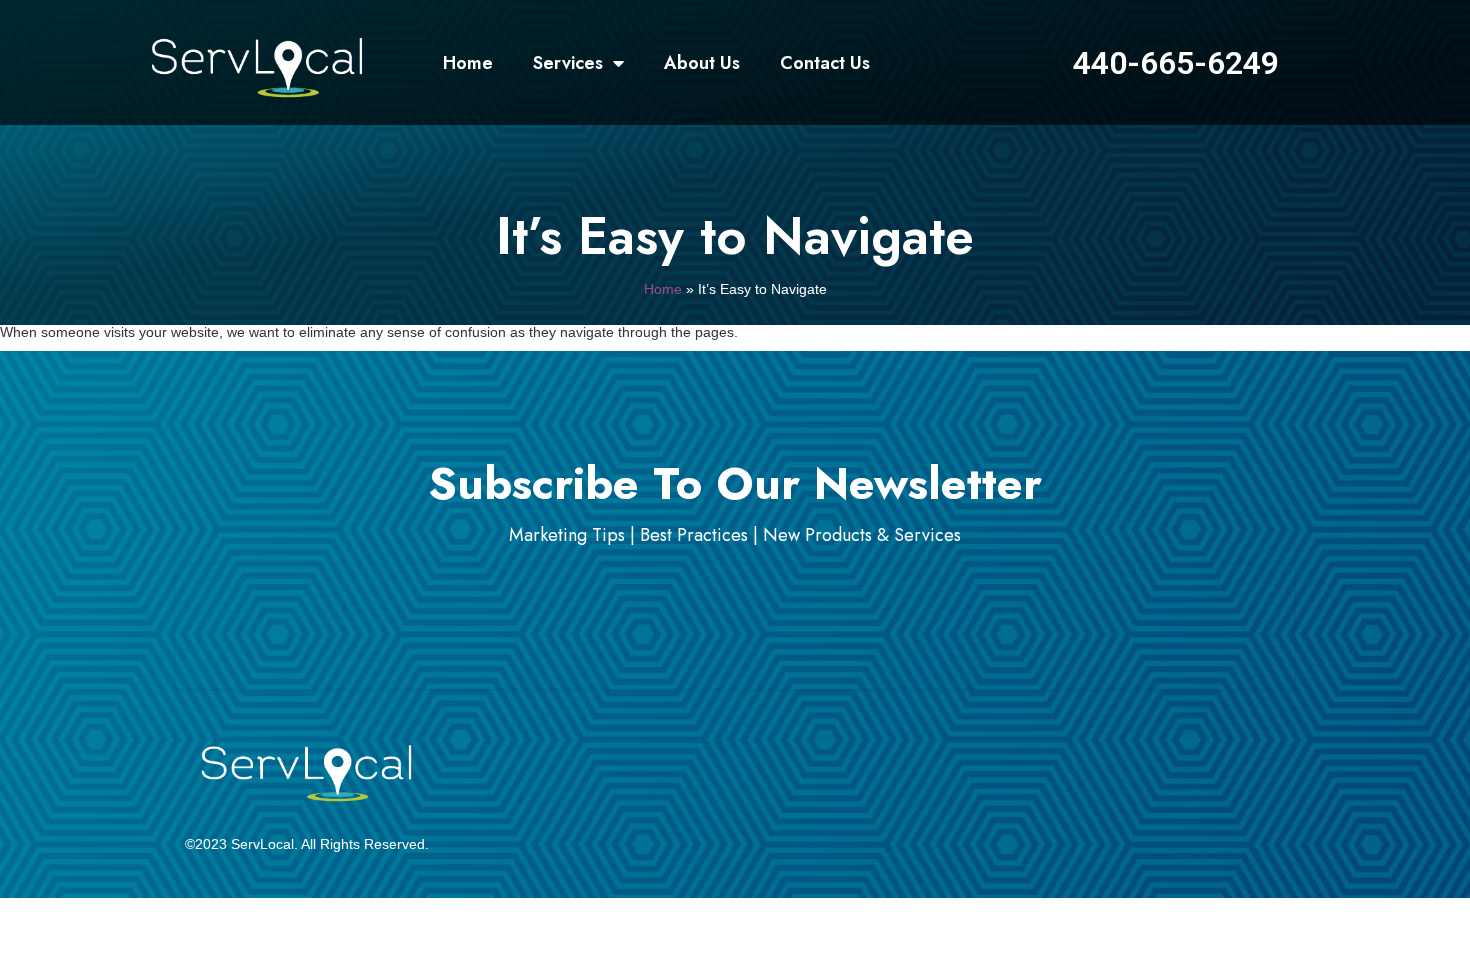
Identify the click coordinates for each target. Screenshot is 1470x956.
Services (568, 63)
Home (468, 63)
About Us (702, 63)
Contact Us (825, 63)
